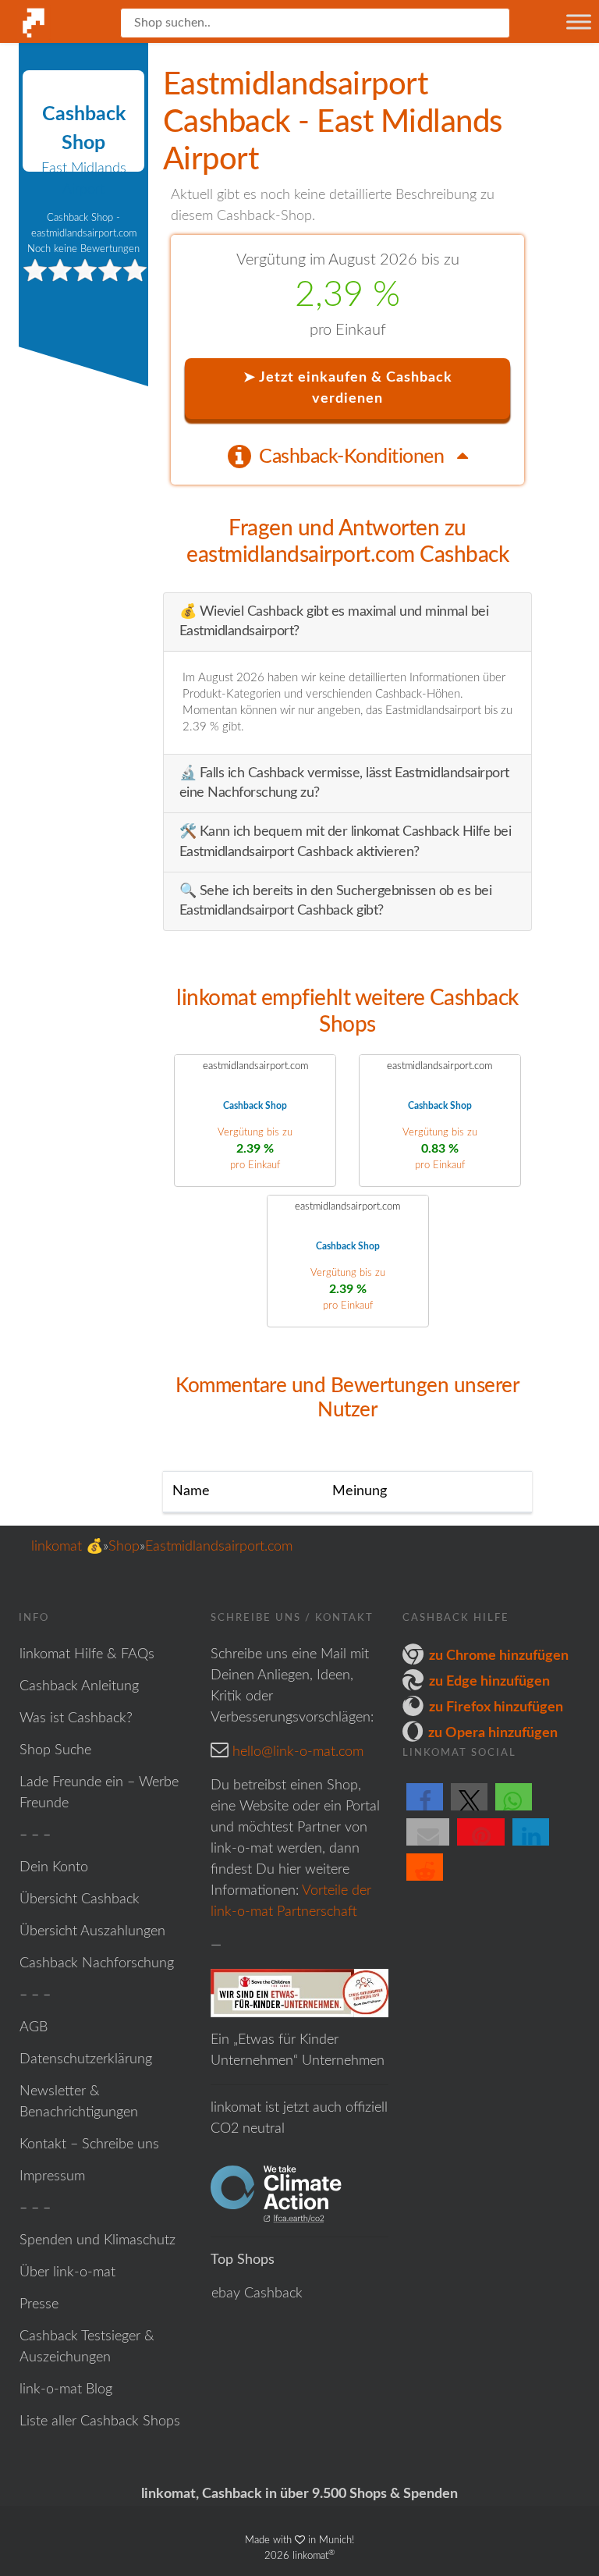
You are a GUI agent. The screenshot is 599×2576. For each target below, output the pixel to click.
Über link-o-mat (67, 2272)
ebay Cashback (257, 2294)
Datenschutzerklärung (86, 2059)
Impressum (52, 2176)
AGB (34, 2027)
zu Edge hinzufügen (489, 1682)
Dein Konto (54, 1867)
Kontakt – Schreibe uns (89, 2144)
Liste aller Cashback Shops (100, 2421)
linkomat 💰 (67, 1547)
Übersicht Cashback (80, 1899)
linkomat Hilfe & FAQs (87, 1654)
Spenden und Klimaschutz (97, 2240)
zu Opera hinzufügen (493, 1733)
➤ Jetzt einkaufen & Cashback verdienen (348, 388)
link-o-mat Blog (66, 2389)
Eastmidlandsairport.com (219, 1547)
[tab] (348, 456)
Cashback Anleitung (79, 1686)
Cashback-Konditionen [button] (354, 457)
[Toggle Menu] (579, 21)
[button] (425, 1810)
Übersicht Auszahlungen (92, 1931)
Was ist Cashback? (76, 1718)
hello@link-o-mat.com (298, 1752)
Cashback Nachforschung (97, 1963)
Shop (124, 1547)
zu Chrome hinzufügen (499, 1656)
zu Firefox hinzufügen (496, 1707)
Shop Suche (55, 1750)
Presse (39, 2304)
